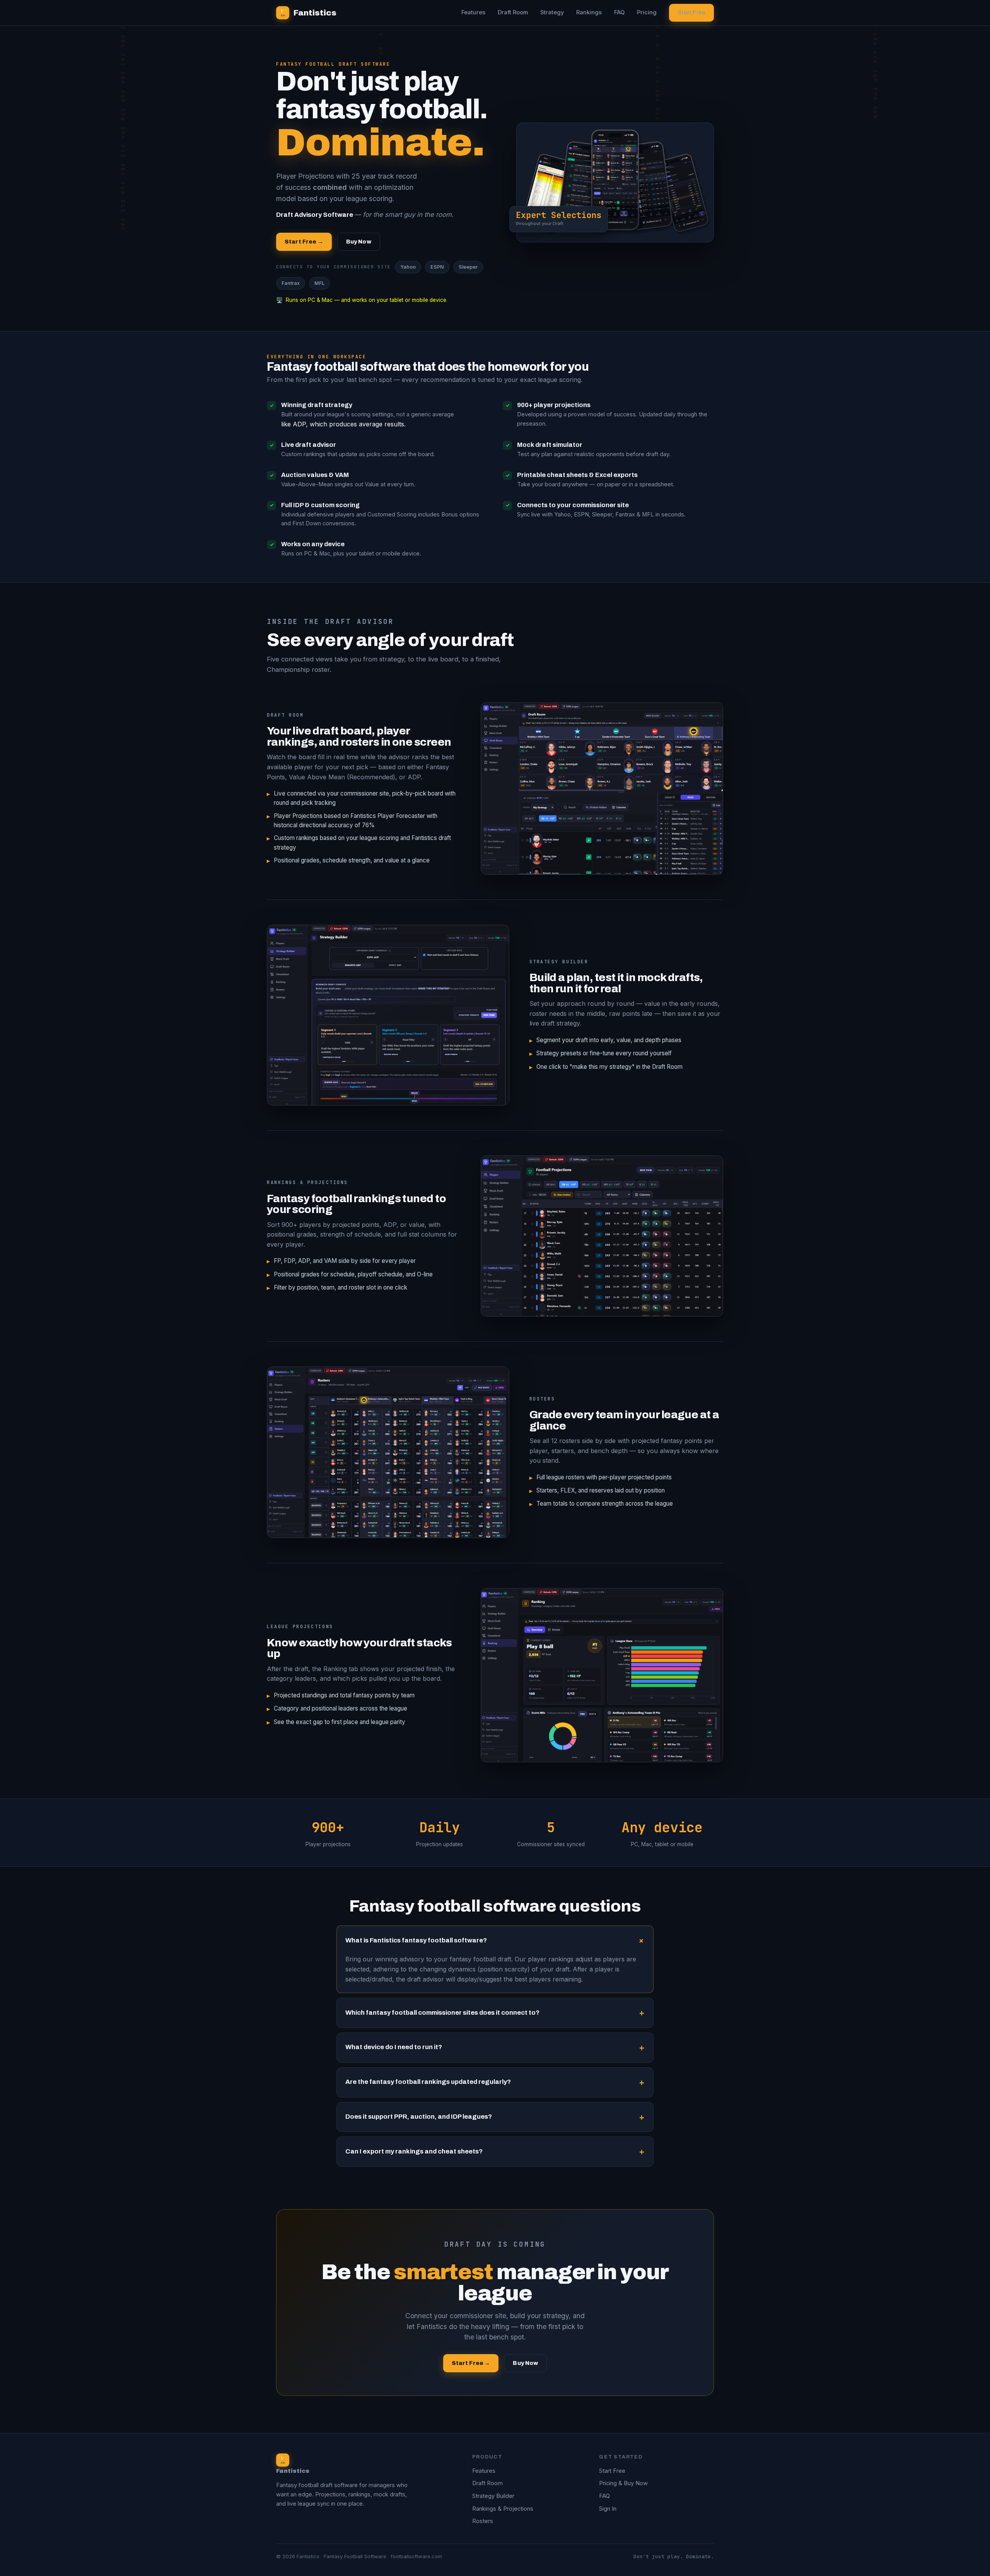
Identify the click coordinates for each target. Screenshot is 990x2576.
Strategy (552, 12)
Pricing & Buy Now (623, 2483)
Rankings (589, 12)
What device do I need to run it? (394, 2047)
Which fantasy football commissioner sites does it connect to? (442, 2013)
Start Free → (304, 242)
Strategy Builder (493, 2496)
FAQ (619, 12)
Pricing (647, 12)
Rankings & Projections (503, 2509)
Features (473, 12)
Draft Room (513, 12)
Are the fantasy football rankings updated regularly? (428, 2082)
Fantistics (307, 13)
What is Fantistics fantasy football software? (416, 1940)
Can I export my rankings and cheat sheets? (414, 2151)
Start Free (691, 12)
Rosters (483, 2521)
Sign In (608, 2509)
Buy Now (359, 242)
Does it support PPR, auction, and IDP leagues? (419, 2117)
